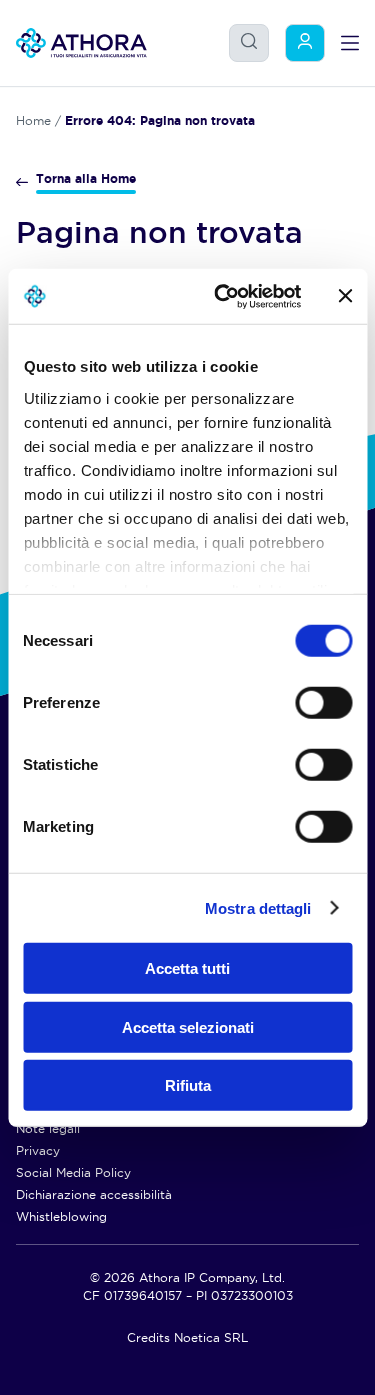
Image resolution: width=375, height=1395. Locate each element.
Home (33, 120)
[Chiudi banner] (345, 296)
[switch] (303, 697)
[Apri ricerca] (249, 41)
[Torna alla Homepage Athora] (81, 43)
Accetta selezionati (188, 1026)
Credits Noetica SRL (187, 1337)
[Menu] (350, 43)
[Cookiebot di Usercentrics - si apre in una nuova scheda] (223, 296)
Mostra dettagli (258, 907)
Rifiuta (188, 1085)
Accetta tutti (187, 968)
